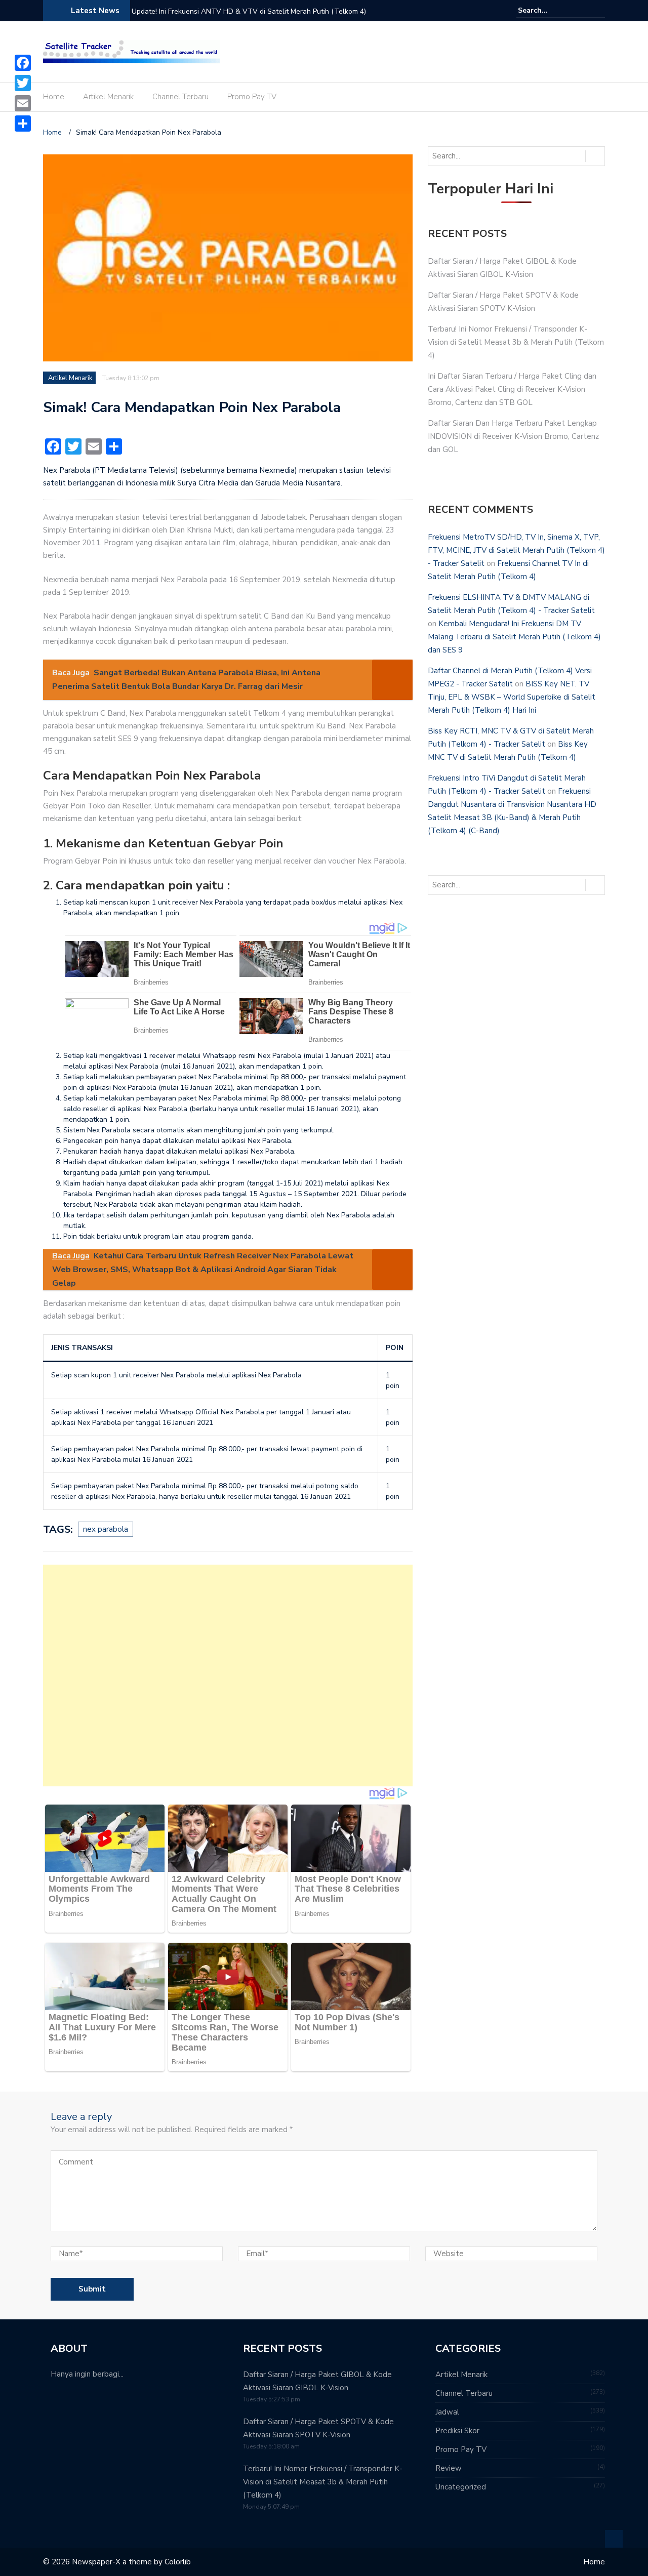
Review (449, 2468)
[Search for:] (549, 10)
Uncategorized (461, 2487)
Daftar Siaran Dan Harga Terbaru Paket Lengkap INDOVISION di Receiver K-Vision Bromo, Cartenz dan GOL (513, 436)
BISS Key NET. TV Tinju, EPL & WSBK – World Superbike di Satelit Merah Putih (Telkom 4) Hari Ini (512, 697)
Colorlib (178, 2562)
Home (54, 97)
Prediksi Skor (457, 2431)
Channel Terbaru (180, 97)
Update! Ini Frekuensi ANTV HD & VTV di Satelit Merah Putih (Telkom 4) (249, 11)
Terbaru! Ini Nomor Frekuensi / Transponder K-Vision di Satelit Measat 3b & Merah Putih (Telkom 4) (516, 342)
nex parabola (106, 1529)
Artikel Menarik (108, 97)
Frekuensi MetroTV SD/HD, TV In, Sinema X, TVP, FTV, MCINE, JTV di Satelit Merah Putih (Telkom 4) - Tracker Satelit (516, 550)
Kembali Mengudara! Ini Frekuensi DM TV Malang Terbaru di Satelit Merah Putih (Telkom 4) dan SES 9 (514, 637)
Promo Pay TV (252, 97)
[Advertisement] (228, 1675)
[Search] (599, 10)
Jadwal (447, 2412)
